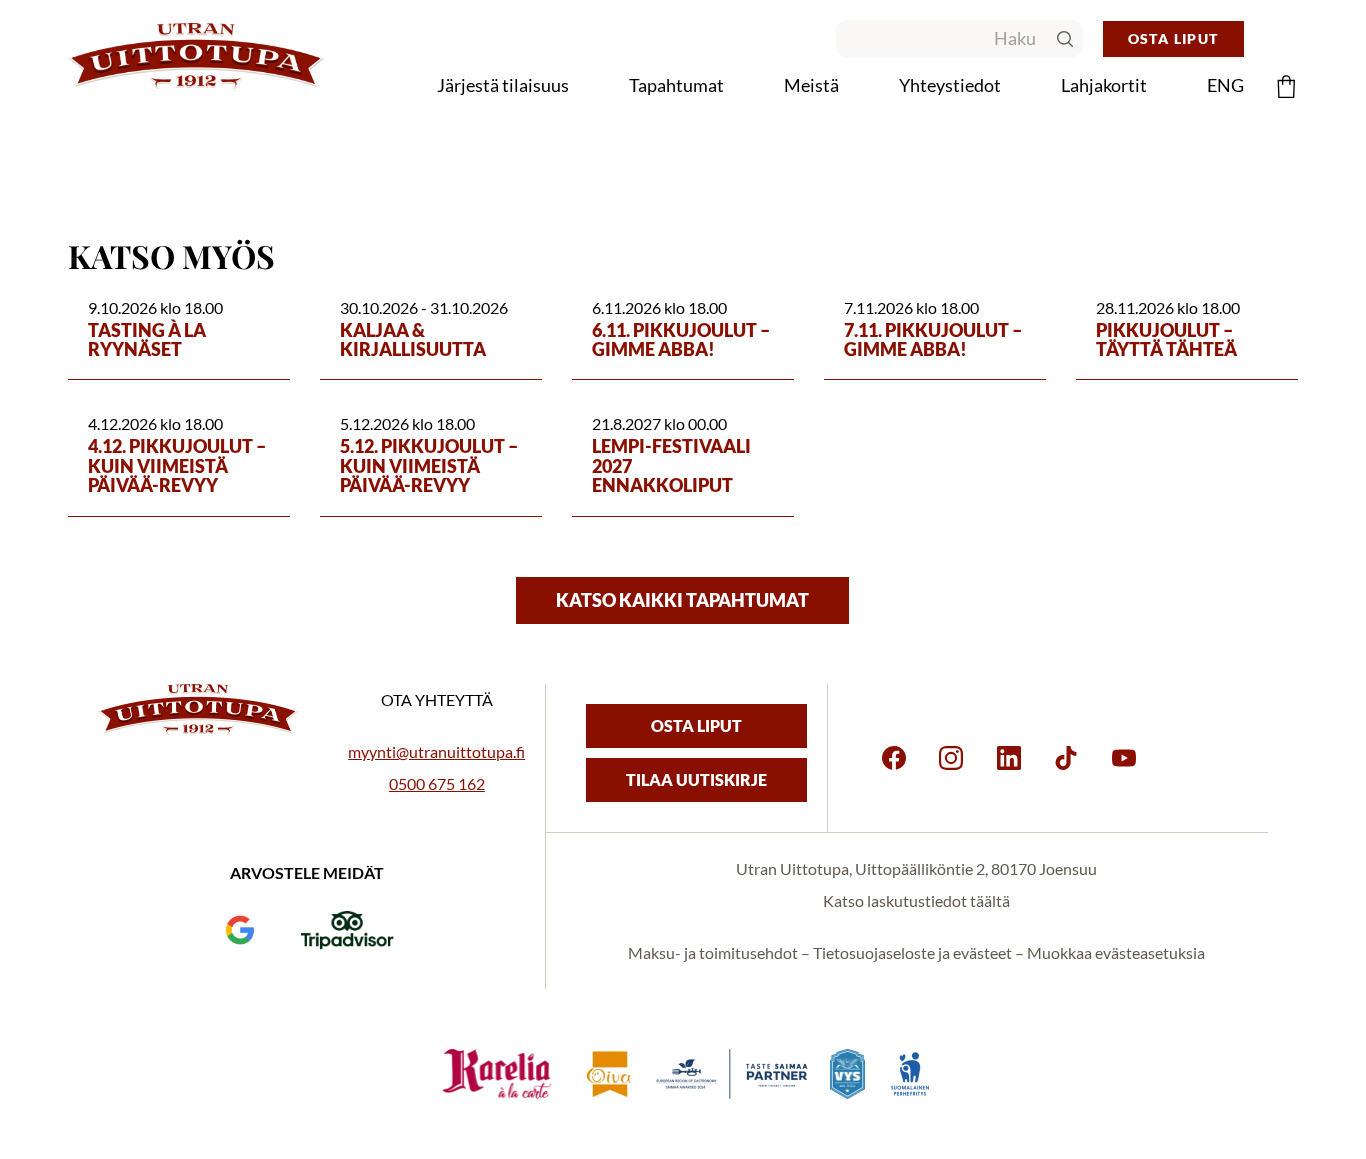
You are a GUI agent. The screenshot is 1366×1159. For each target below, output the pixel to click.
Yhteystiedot (950, 85)
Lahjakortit (1104, 85)
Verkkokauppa (699, 130)
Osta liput (1173, 38)
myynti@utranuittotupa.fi (436, 751)
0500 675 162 (437, 783)
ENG (1225, 85)
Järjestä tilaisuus (503, 85)
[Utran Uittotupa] (196, 56)
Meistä (811, 85)
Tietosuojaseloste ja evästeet (912, 952)
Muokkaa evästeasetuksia (1116, 952)
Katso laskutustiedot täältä (916, 900)
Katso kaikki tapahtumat (682, 600)
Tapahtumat (676, 85)
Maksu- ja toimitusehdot (713, 952)
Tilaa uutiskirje (696, 779)
